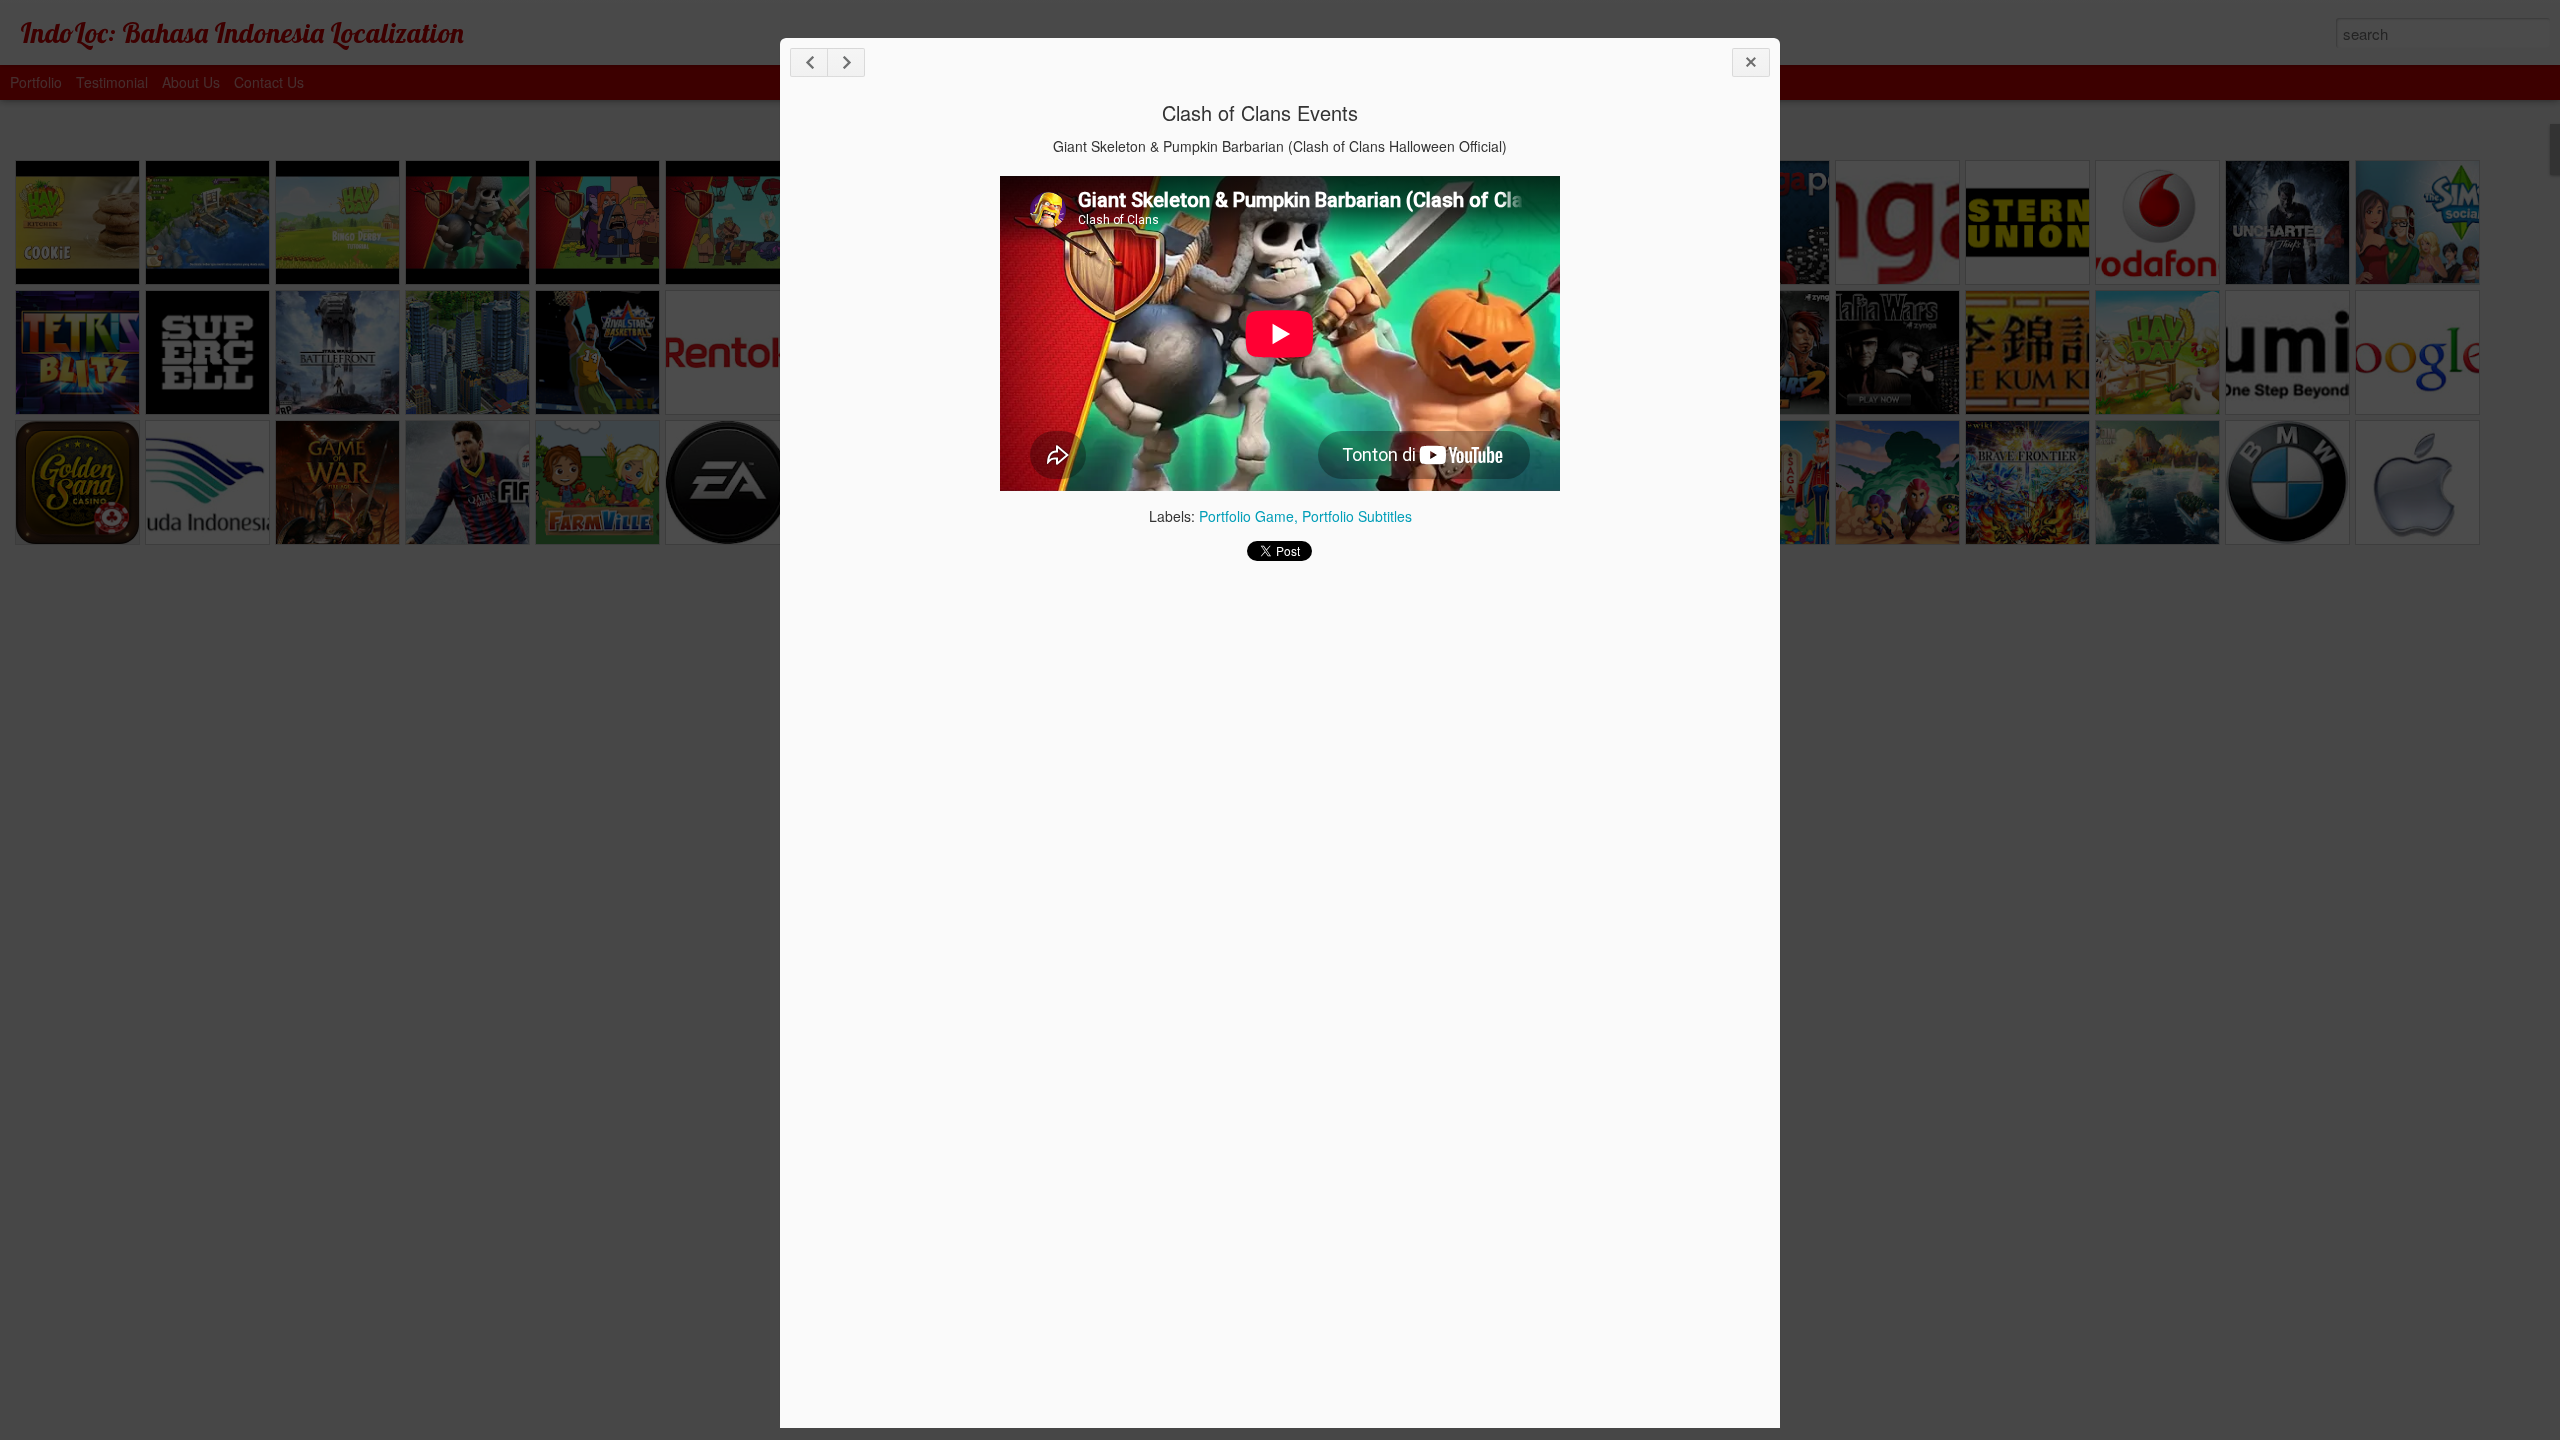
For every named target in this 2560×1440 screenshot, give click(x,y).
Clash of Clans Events (1260, 112)
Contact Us (269, 82)
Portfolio (36, 82)
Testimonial (112, 82)
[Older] (846, 62)
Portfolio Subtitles (1357, 516)
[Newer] (809, 62)
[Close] (1751, 62)
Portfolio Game (1246, 516)
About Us (191, 82)
